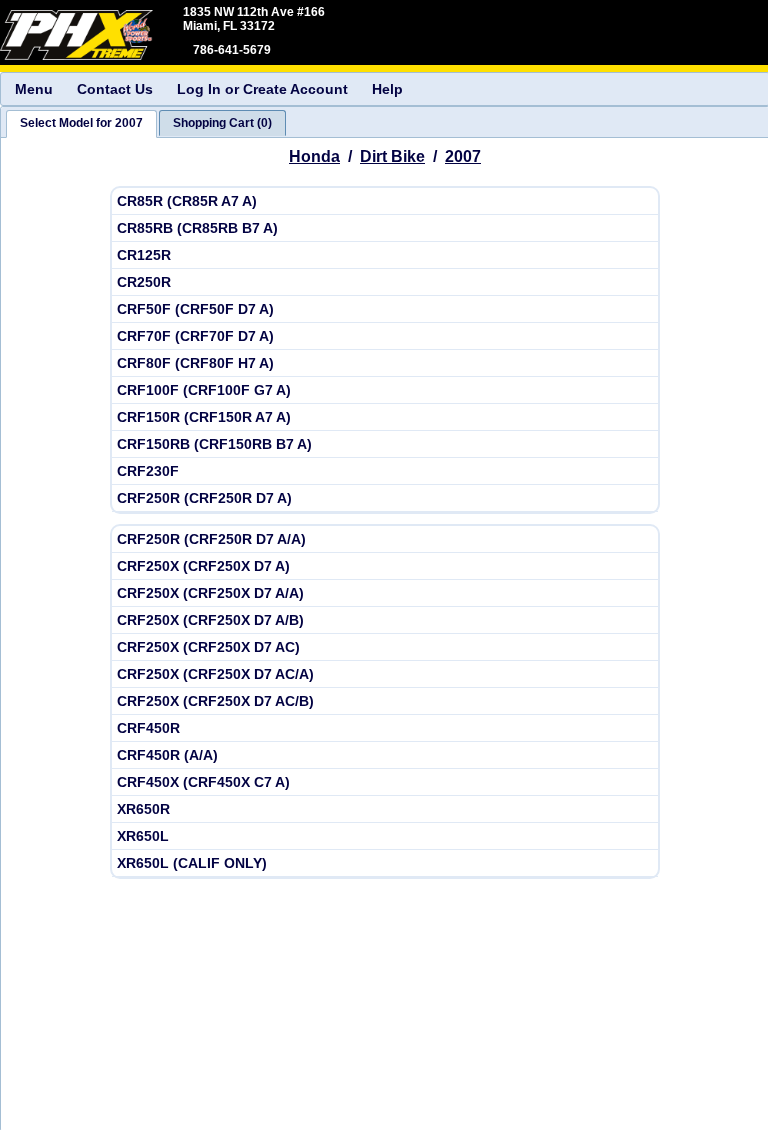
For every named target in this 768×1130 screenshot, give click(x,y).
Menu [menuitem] (34, 89)
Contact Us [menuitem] (115, 89)
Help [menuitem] (387, 89)
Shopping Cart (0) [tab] (222, 123)
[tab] (81, 124)
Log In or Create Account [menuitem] (262, 89)
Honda (314, 156)
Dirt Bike (392, 156)
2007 (463, 156)
